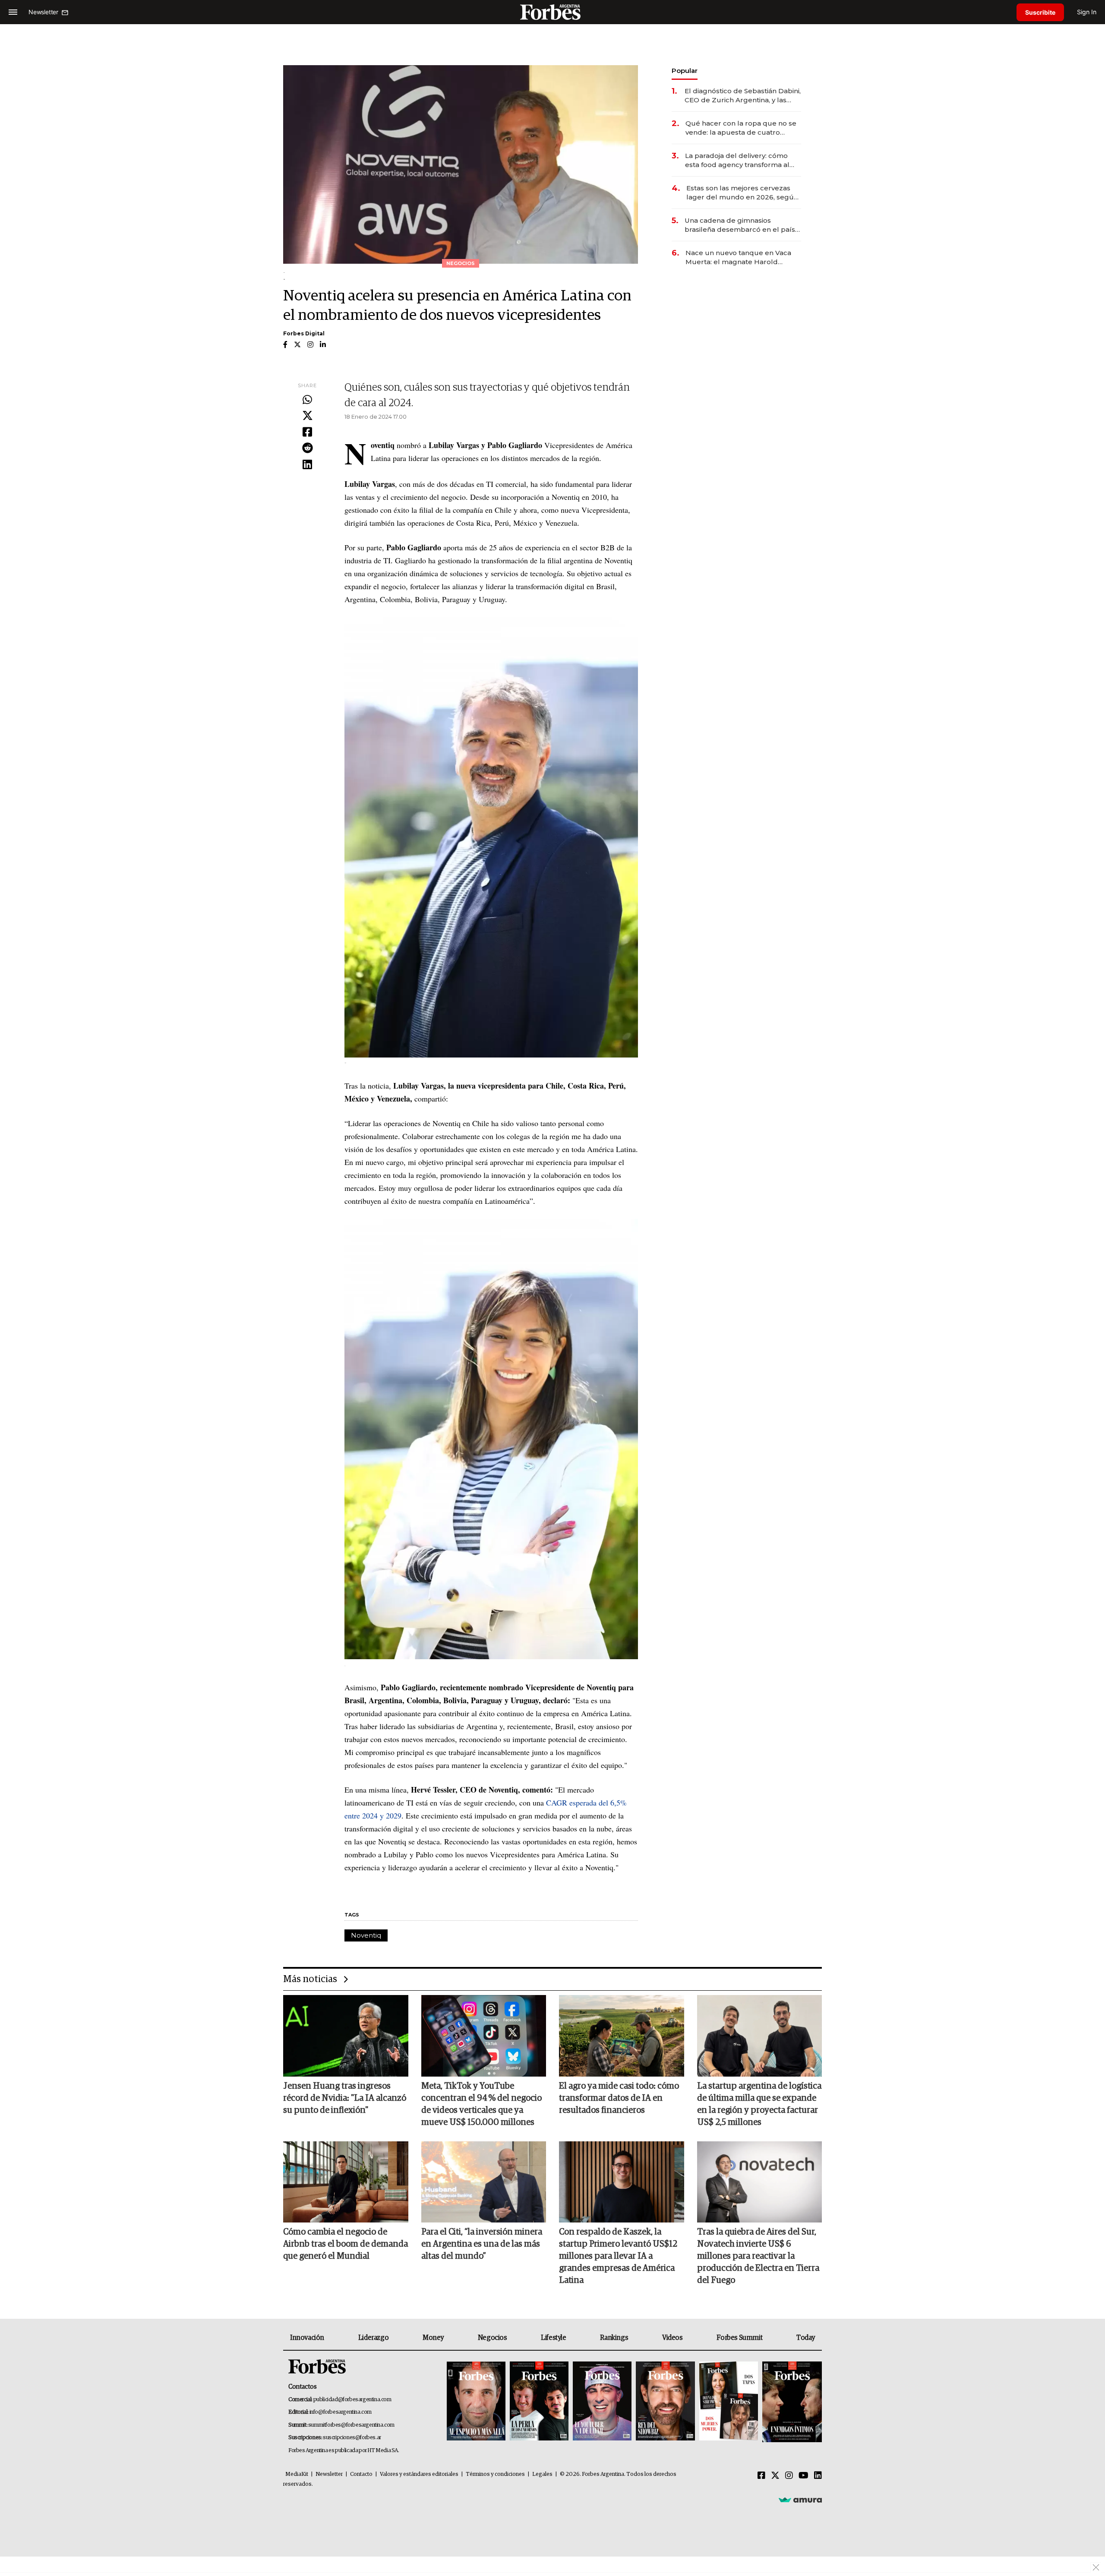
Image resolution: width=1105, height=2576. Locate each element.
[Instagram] (789, 2476)
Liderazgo (373, 2338)
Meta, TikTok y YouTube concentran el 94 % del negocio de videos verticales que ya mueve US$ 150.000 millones (481, 2104)
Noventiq (366, 1935)
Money (433, 2338)
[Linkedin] (307, 465)
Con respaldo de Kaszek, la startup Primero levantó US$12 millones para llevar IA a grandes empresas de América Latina (618, 2256)
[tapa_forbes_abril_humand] (539, 2402)
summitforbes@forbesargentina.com (351, 2425)
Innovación (307, 2338)
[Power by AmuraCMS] (800, 2500)
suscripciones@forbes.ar (352, 2438)
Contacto (361, 2474)
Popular (685, 71)
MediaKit (297, 2474)
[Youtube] (803, 2476)
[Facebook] (307, 432)
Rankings (614, 2338)
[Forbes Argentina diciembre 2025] (665, 2402)
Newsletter (329, 2474)
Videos (672, 2338)
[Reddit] (307, 448)
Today (806, 2338)
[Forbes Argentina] (552, 12)
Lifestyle (553, 2338)
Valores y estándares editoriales (419, 2474)
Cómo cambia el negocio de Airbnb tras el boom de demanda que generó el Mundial (346, 2244)
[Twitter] (307, 416)
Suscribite (1040, 12)
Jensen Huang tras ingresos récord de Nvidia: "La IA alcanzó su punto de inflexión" (345, 2098)
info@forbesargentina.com (341, 2412)
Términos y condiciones (495, 2474)
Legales (542, 2474)
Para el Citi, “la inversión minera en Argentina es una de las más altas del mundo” (482, 2244)
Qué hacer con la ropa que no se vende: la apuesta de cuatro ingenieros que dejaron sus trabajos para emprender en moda (741, 128)
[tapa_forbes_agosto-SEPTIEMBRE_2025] (791, 2402)
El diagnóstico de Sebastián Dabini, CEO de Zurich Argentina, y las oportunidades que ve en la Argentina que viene (743, 96)
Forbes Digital (304, 333)
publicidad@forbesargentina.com (352, 2400)
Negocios (493, 2338)
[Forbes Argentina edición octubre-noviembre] (729, 2402)
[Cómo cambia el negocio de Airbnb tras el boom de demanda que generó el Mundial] (346, 2182)
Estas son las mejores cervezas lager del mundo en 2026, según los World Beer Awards (742, 193)
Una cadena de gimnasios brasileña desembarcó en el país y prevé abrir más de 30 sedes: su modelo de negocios (742, 225)
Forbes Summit (739, 2338)
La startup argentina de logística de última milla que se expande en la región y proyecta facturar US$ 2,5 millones (759, 2104)
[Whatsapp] (307, 400)
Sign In (1087, 12)
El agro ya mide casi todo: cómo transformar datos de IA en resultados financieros (619, 2098)
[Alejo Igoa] (602, 2402)
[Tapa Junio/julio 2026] (476, 2402)
